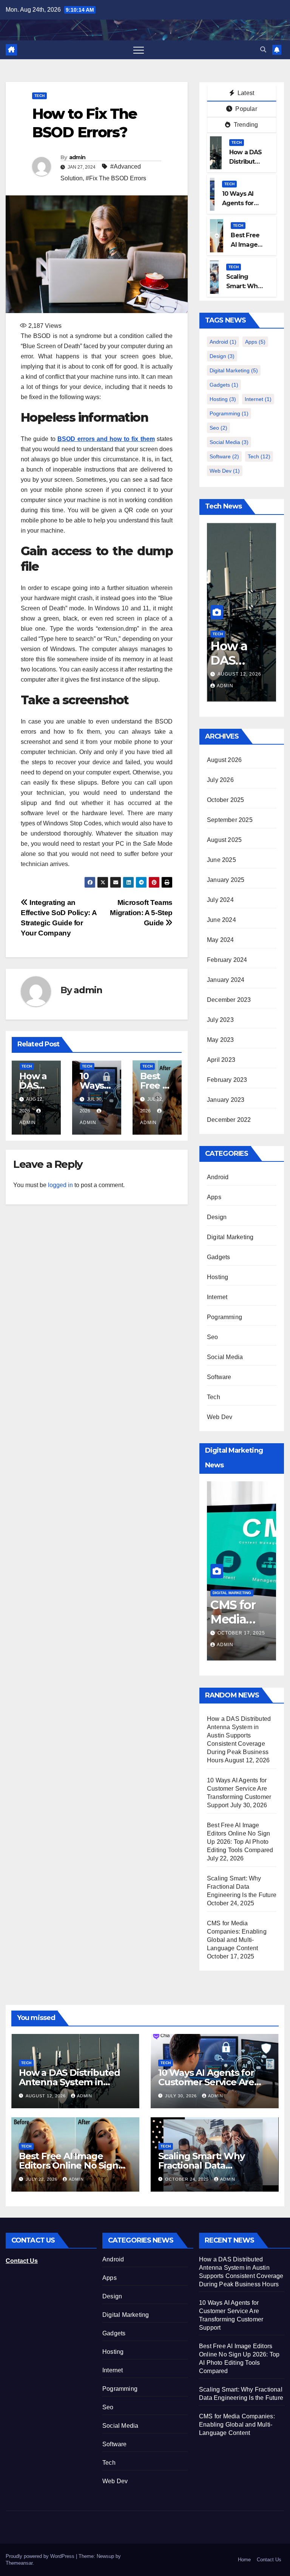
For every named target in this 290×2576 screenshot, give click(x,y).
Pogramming (229, 413)
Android (223, 342)
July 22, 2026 (42, 2179)
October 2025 (225, 800)
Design (222, 356)
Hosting (223, 399)
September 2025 (230, 820)
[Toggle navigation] (139, 50)
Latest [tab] (245, 93)
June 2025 (221, 860)
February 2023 (227, 1080)
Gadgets (224, 385)
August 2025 (224, 840)
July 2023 (220, 1020)
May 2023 (221, 1040)
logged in (60, 1185)
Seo (218, 428)
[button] (263, 50)
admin (77, 157)
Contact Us (269, 2560)
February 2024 (227, 960)
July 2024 (220, 900)
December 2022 (229, 1120)
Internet (258, 399)
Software (224, 456)
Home (244, 2560)
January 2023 (226, 1100)
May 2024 (221, 940)
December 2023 (229, 1000)
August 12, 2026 (46, 2096)
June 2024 (221, 920)
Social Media (229, 442)
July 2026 (220, 780)
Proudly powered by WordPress (41, 2556)
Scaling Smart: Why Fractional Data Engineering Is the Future (242, 1887)
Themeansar (19, 2563)
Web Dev (225, 471)
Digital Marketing (234, 370)
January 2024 (226, 980)
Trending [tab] (245, 125)
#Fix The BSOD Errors (116, 178)
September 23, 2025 (244, 1633)
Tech (39, 96)
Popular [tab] (245, 109)
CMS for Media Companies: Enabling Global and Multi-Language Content (237, 2425)
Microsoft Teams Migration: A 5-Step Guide (141, 913)
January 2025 (226, 880)
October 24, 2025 (188, 2179)
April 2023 (221, 1060)
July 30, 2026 (236, 674)
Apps (255, 342)
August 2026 (224, 760)
